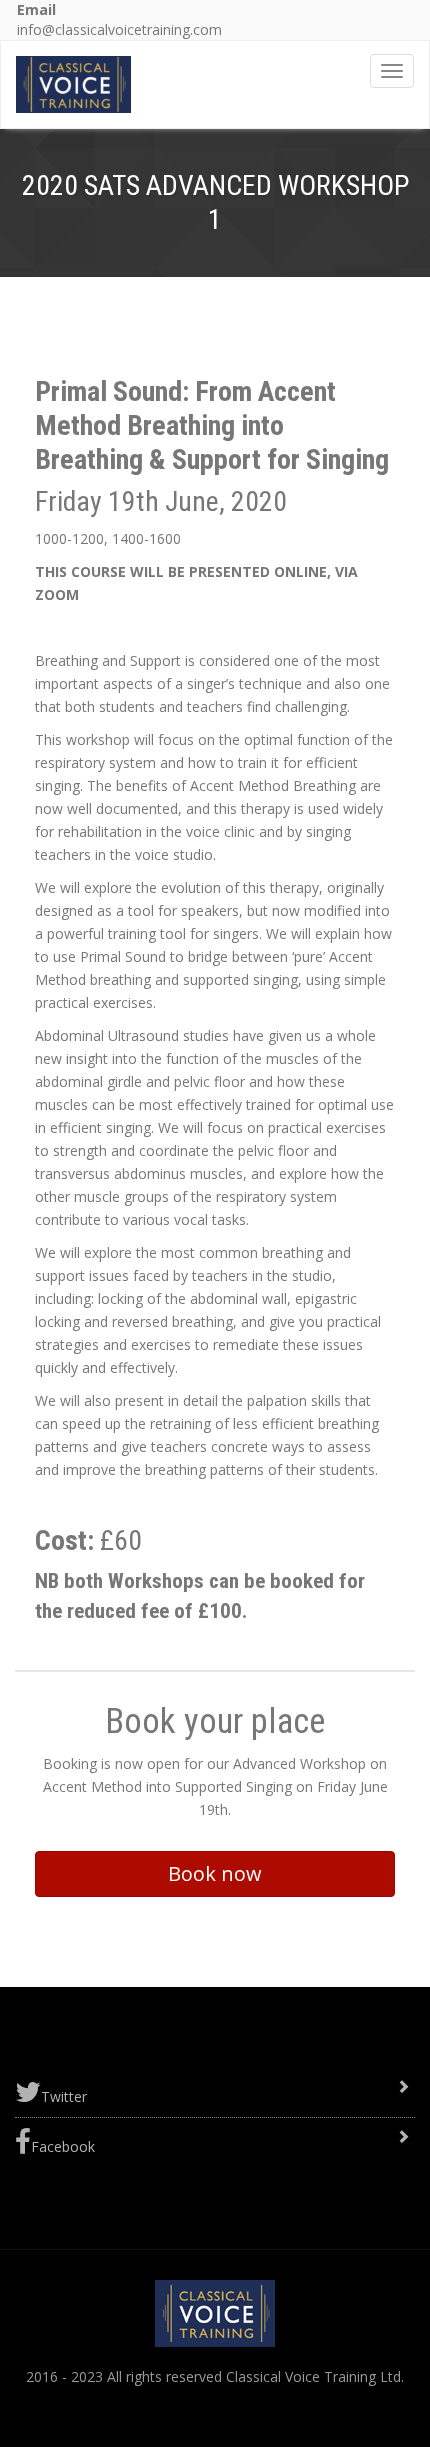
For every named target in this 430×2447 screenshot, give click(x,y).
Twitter (64, 2096)
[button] (215, 1874)
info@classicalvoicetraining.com (119, 29)
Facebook (63, 2146)
